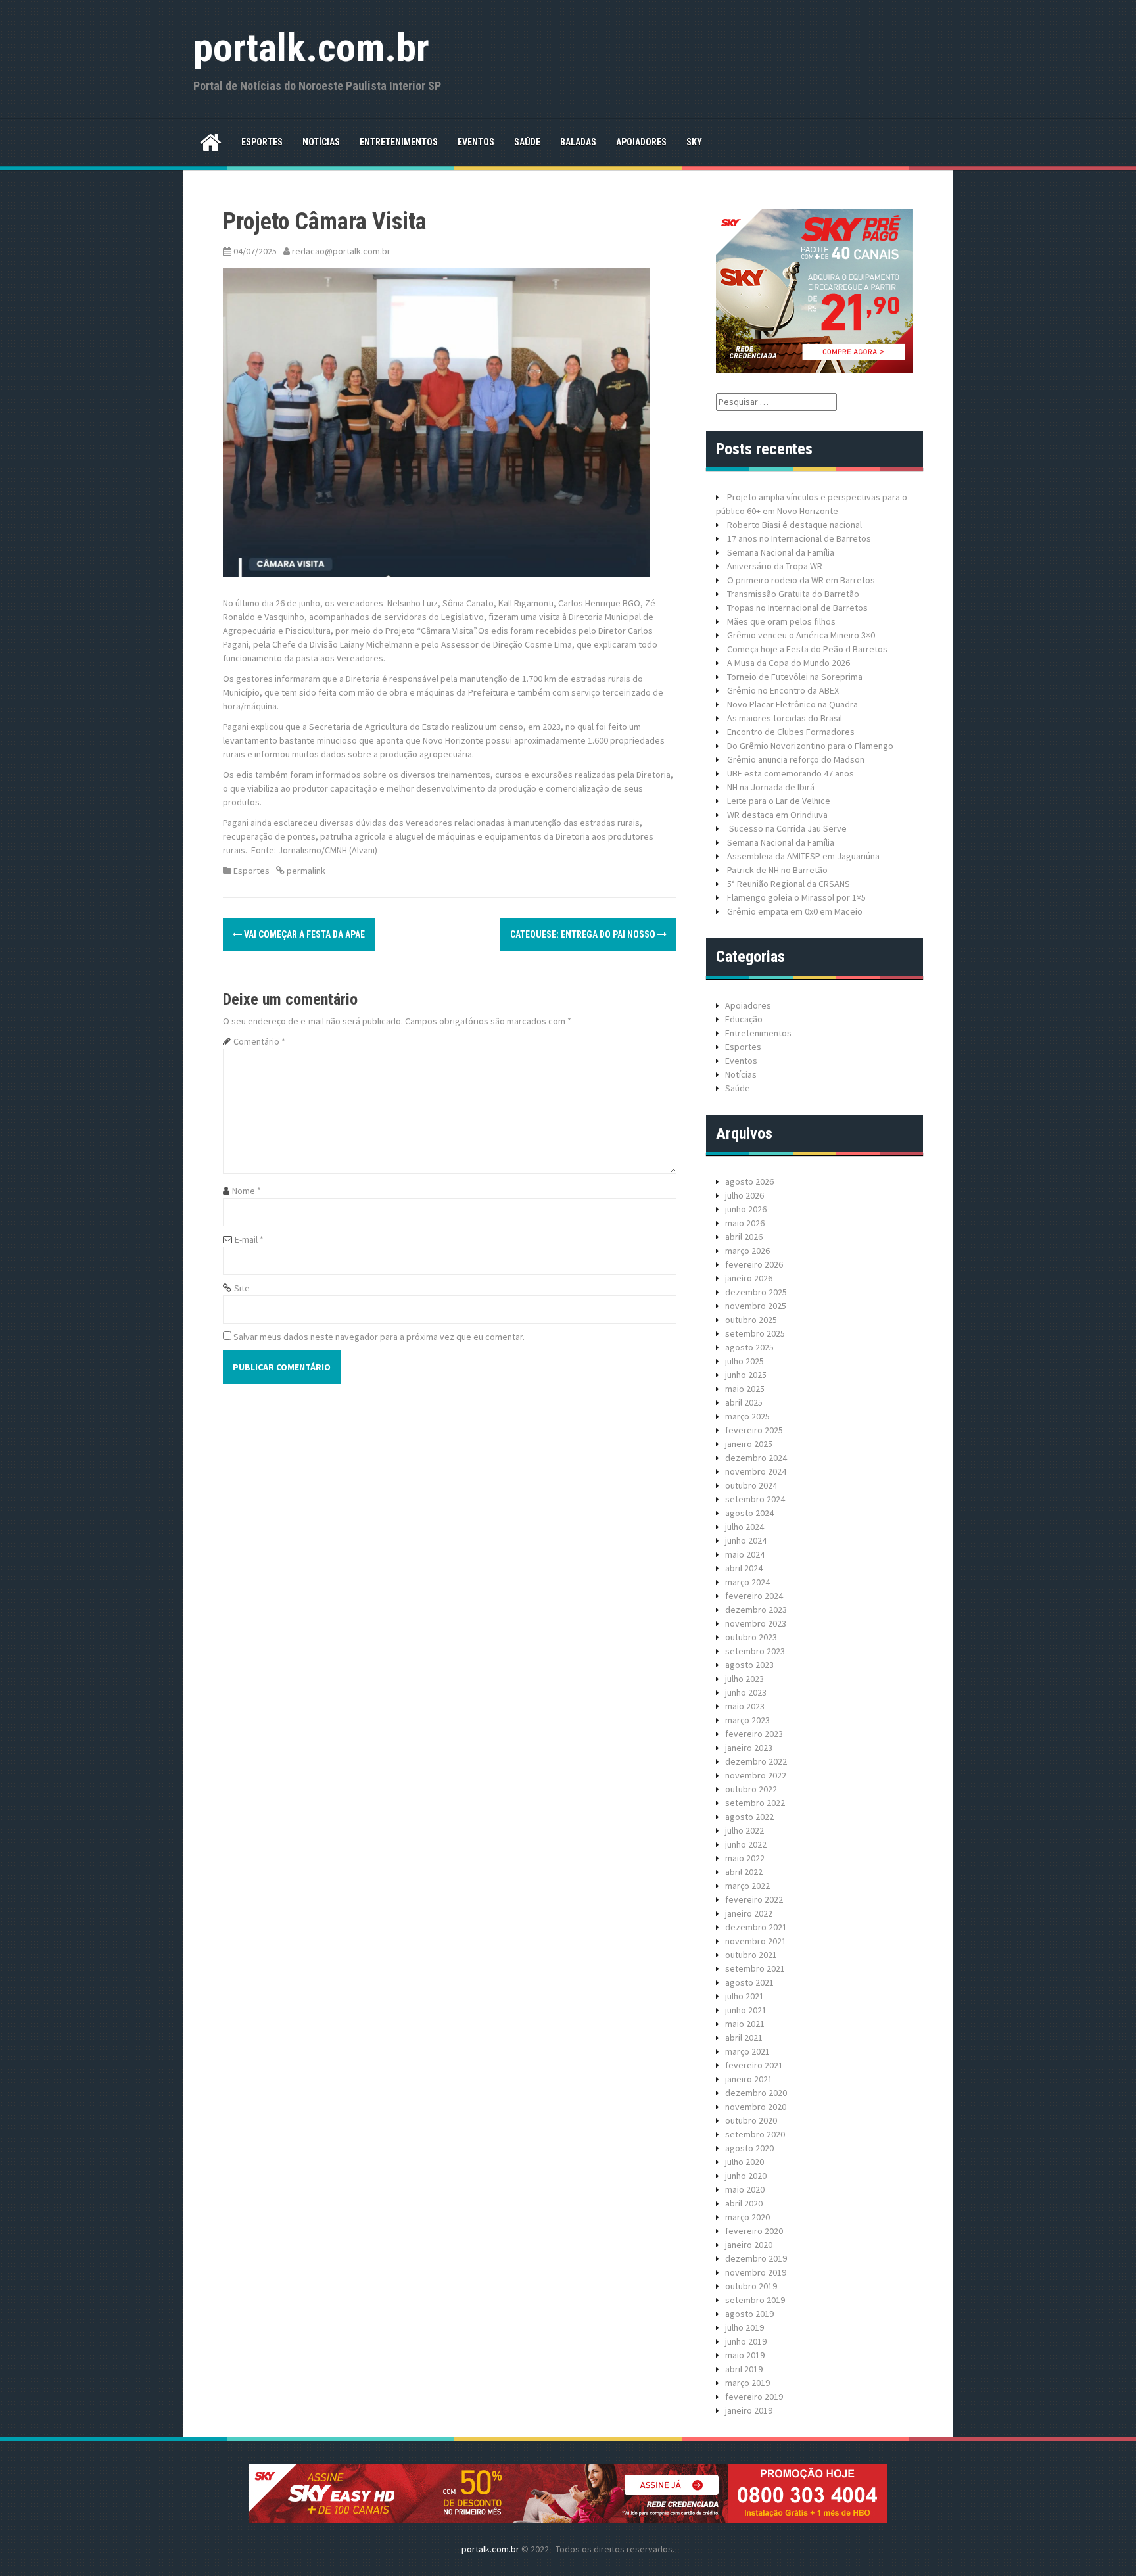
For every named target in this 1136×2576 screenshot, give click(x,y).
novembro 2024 (756, 1471)
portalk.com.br (311, 48)
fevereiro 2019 (754, 2397)
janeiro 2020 (749, 2245)
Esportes (262, 142)
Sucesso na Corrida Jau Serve (787, 828)
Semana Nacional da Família (781, 552)
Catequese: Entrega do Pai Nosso (584, 934)
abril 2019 (744, 2369)
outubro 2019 (751, 2286)
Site (242, 1288)
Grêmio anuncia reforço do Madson (796, 759)
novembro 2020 (756, 2107)
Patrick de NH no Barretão (777, 870)
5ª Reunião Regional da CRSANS (789, 884)
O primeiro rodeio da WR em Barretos (801, 580)
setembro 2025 (755, 1333)
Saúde (527, 142)
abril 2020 (744, 2203)
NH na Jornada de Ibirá (771, 787)
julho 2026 (745, 1195)
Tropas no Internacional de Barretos (797, 608)
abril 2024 (744, 1568)
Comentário (259, 1041)
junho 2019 (746, 2341)
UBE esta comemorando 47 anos (791, 773)
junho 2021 (746, 2010)
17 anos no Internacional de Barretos (799, 538)
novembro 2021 (756, 1941)
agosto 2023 (749, 1665)
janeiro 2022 (749, 1913)
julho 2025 (745, 1361)
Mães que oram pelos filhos (781, 621)
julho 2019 (745, 2327)
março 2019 (747, 2383)
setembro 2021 (755, 1968)
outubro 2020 (751, 2120)
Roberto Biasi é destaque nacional (794, 525)
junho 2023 (746, 1692)
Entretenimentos (399, 142)
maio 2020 (745, 2189)
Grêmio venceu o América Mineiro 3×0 (801, 635)
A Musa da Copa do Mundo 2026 (789, 663)
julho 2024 (745, 1527)
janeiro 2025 (749, 1444)
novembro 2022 (756, 1775)
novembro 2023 (756, 1623)
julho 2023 (745, 1679)
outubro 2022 (751, 1789)
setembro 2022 (755, 1803)
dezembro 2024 (756, 1458)
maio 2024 (745, 1554)
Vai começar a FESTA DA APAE (303, 934)
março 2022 (747, 1886)
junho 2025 (746, 1375)
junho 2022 (746, 1844)
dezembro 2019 (756, 2258)
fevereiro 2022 (754, 1899)
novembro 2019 (756, 2272)
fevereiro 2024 (754, 1596)
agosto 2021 (749, 1982)
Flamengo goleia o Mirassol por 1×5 (796, 897)
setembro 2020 (755, 2134)
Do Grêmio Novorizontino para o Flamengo (810, 746)
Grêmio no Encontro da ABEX (783, 690)
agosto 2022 (749, 1817)
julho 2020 (745, 2162)
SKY (694, 142)
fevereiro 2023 (754, 1734)
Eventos (476, 142)
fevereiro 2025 (754, 1430)
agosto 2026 (749, 1181)
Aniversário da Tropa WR (775, 566)
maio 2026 (745, 1223)
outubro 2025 (751, 1320)
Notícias (321, 142)
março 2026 (747, 1251)
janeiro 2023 (749, 1748)
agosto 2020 (749, 2148)
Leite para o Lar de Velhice (779, 801)
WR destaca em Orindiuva (777, 815)
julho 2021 (745, 1996)
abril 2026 (744, 1237)
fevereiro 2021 (754, 2065)
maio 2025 (745, 1389)
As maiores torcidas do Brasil (785, 718)
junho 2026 (746, 1209)
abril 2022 (744, 1872)
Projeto (742, 497)
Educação (744, 1019)
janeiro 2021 (749, 2079)
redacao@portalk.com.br (341, 251)
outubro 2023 (751, 1637)
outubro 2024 (751, 1485)
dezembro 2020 (756, 2093)
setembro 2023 (755, 1651)
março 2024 (747, 1582)
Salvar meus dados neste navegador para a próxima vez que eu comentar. (379, 1337)
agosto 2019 (749, 2314)
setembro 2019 (755, 2300)
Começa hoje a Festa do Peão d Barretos (807, 649)
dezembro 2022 (756, 1761)
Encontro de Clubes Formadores (791, 732)
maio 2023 (745, 1706)
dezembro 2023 (756, 1610)
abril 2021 (744, 2038)
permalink (305, 871)
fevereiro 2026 (754, 1264)
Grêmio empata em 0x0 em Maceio (795, 911)
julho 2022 (745, 1830)
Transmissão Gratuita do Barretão (793, 594)
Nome (247, 1191)
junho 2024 (746, 1540)
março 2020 (747, 2217)
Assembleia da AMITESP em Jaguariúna (803, 856)
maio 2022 (745, 1858)
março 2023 (747, 1720)
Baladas (578, 142)
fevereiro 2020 (754, 2231)
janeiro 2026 (749, 1278)
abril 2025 (744, 1402)
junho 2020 (746, 2176)
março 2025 (747, 1416)
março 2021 (747, 2051)
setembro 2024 (755, 1499)
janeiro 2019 (749, 2410)
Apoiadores (641, 142)
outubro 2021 (751, 1955)
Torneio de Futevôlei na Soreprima (795, 677)
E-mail (249, 1239)
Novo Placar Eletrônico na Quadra (793, 704)
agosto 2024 (749, 1513)
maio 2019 (745, 2355)
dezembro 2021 (756, 1927)
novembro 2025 (756, 1306)
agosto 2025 (749, 1347)
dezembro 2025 (756, 1292)
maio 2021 (745, 2024)
